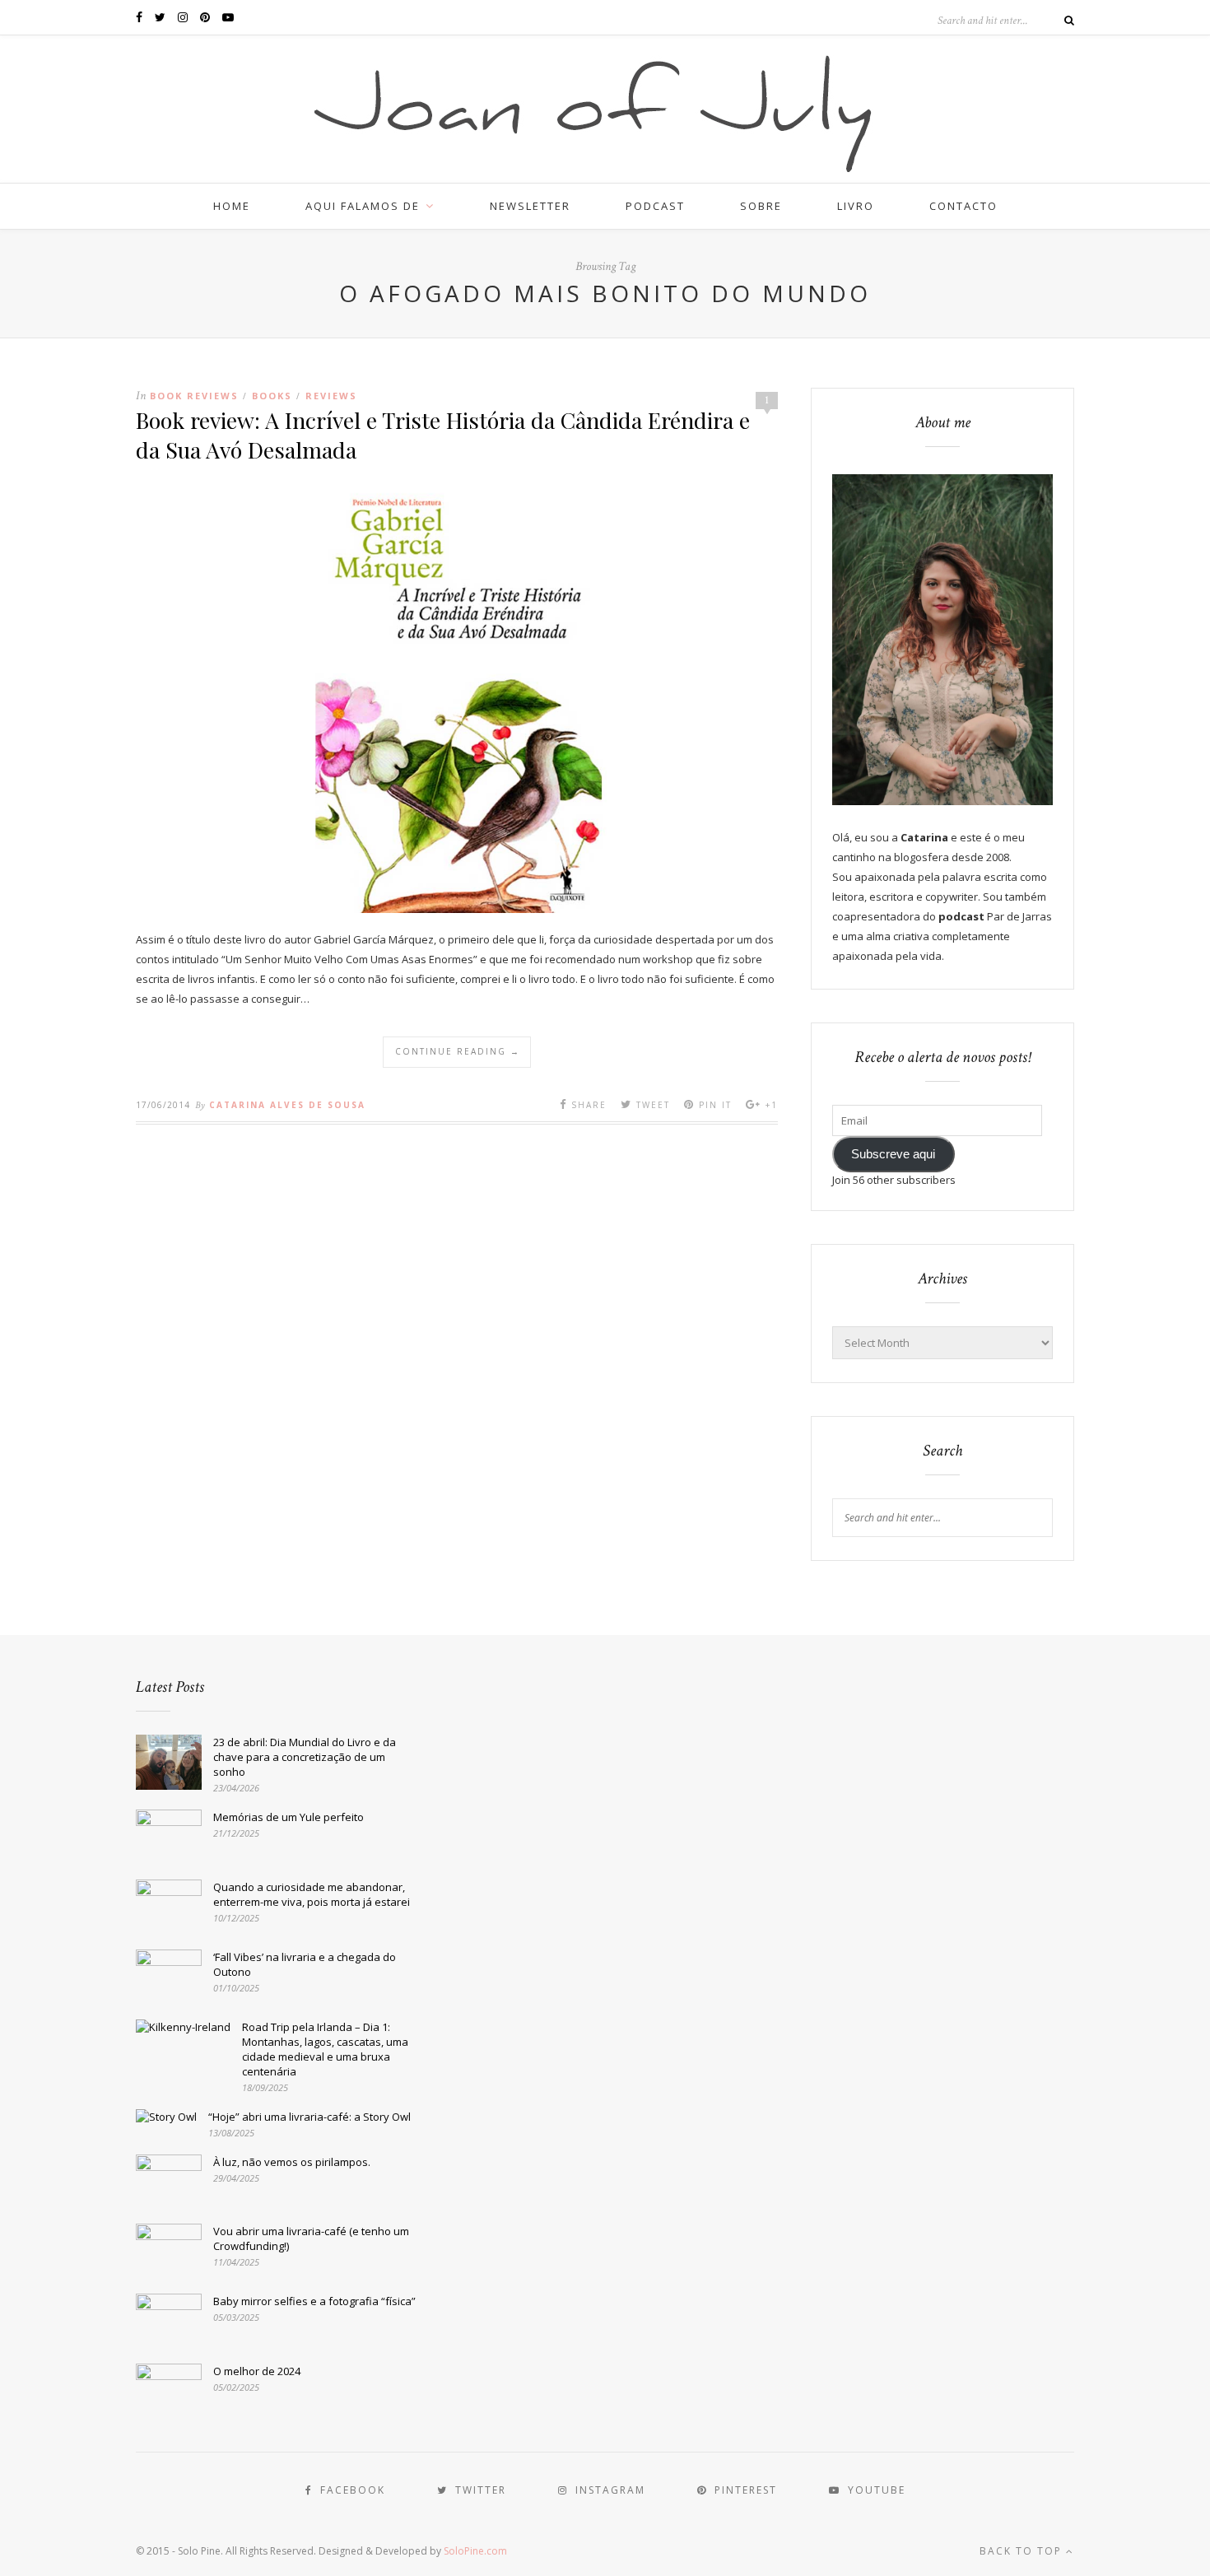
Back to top (1023, 2551)
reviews (331, 396)
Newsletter (530, 206)
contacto (963, 206)
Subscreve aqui (893, 1154)
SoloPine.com (475, 2551)
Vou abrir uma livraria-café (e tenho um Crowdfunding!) (311, 2238)
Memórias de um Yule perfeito (289, 1817)
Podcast (655, 206)
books (272, 396)
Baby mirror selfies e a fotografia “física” (314, 2301)
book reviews (194, 396)
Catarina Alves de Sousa (287, 1105)
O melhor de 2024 (257, 2371)
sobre (761, 206)
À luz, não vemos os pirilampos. (292, 2162)
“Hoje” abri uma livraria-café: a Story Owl (309, 2117)
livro (856, 206)
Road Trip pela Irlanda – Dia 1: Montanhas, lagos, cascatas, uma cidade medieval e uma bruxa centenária (325, 2049)
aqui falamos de (363, 206)
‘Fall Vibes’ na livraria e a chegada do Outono (305, 1964)
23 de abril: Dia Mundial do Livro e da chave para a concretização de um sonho (305, 1757)
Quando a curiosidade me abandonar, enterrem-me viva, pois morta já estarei (312, 1894)
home (232, 206)
